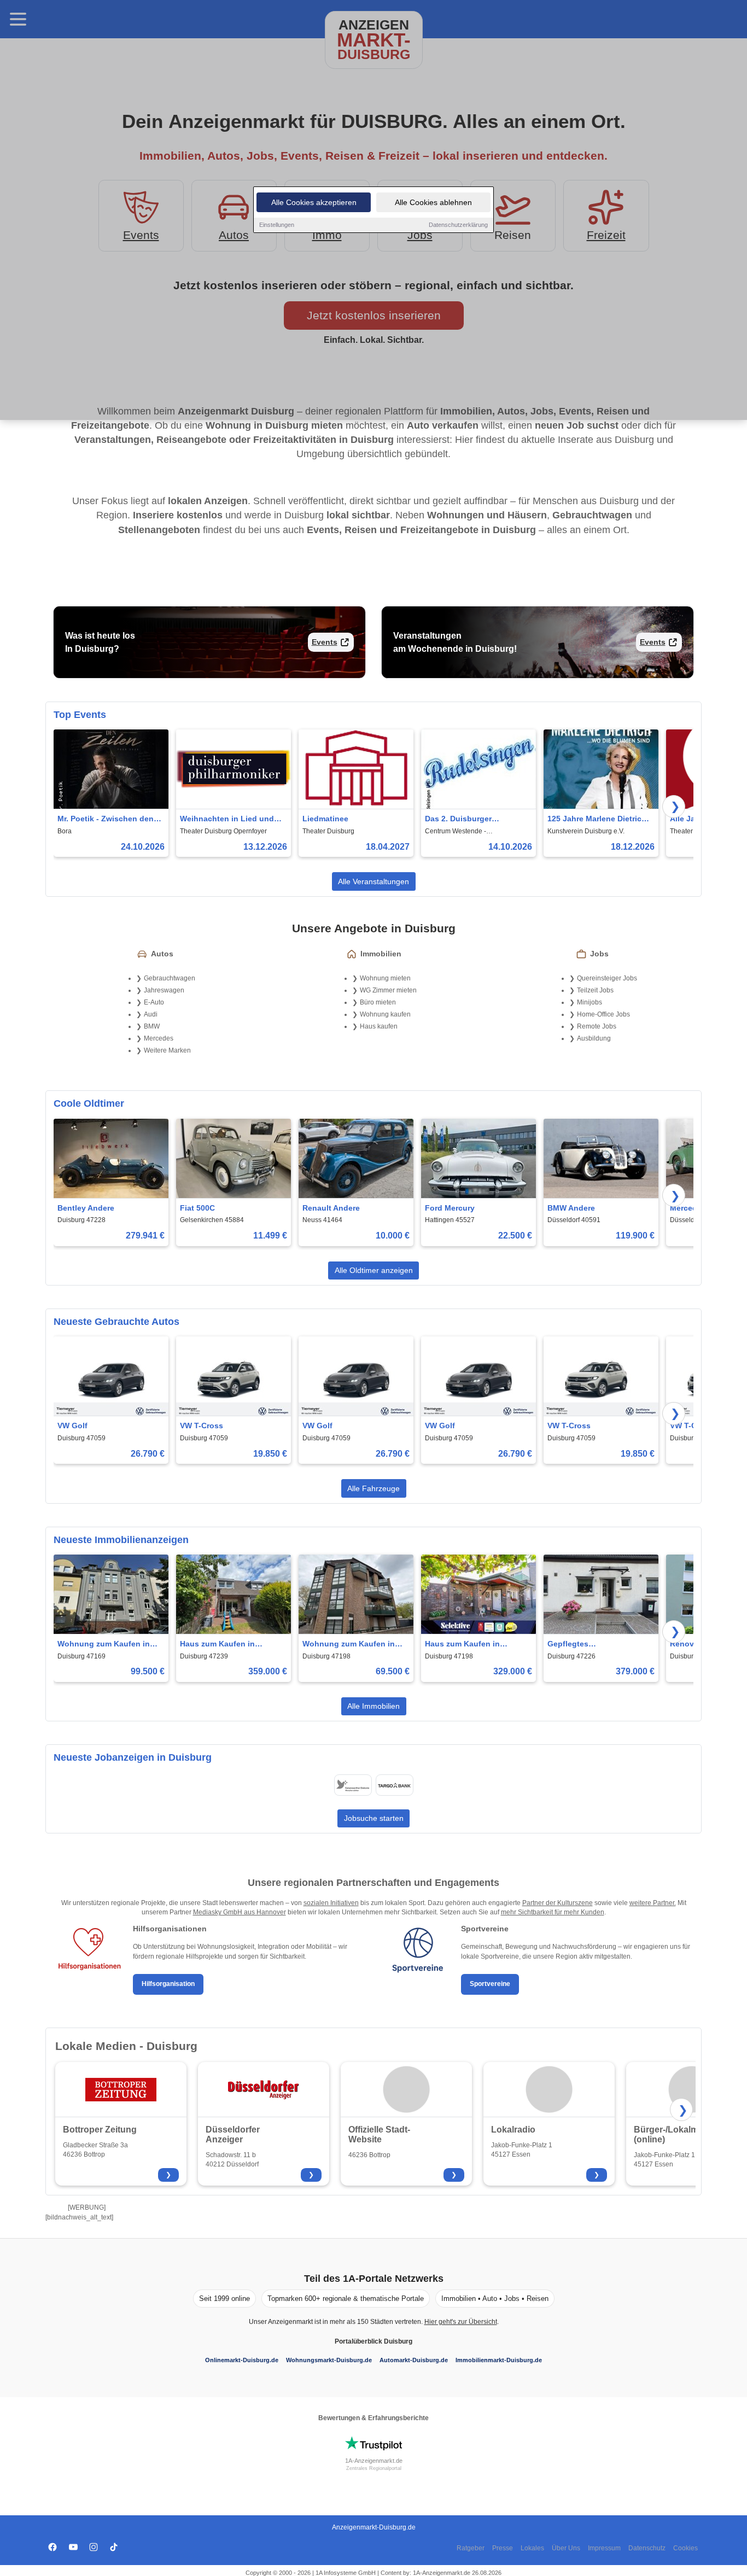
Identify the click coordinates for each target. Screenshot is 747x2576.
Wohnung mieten (385, 978)
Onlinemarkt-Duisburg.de (242, 2360)
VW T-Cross (202, 1426)
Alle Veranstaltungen (373, 881)
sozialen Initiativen (331, 1903)
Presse (503, 2548)
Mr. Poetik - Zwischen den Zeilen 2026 (106, 819)
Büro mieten (378, 1002)
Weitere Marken (167, 1050)
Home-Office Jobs (603, 1014)
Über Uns (566, 2548)
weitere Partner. (653, 1903)
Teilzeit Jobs (595, 990)
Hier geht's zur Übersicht (461, 2322)
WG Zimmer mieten (388, 990)
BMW (152, 1026)
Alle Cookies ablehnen (433, 202)
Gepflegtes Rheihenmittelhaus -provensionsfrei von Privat (597, 1645)
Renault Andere (331, 1208)
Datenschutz (647, 2548)
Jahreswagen (164, 990)
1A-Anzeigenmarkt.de (374, 2461)
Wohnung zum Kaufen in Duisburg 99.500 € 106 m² (104, 1645)
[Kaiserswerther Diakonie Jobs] (353, 1785)
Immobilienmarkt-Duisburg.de (499, 2360)
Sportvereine (490, 1984)
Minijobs (590, 1002)
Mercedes (159, 1038)
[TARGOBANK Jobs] (394, 1785)
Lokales (532, 2548)
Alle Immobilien (373, 1706)
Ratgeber (471, 2548)
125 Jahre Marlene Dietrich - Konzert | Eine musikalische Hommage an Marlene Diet (599, 819)
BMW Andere (571, 1208)
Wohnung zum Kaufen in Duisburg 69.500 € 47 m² (349, 1645)
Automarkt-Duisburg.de (414, 2360)
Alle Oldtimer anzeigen (374, 1270)
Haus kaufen (379, 1026)
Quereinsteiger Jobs (607, 978)
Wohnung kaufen (385, 1014)
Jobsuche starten (374, 1818)
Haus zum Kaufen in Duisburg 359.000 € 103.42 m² (229, 1645)
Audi (151, 1014)
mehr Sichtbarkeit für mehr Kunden (553, 1912)
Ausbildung (594, 1038)
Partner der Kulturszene (558, 1903)
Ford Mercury (450, 1208)
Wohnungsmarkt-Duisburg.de (329, 2360)
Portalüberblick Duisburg (373, 2341)
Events (325, 642)
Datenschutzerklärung (458, 225)
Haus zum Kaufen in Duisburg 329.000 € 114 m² (474, 1645)
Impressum (604, 2548)
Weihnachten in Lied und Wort (227, 819)
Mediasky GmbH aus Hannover (240, 1912)
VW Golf (72, 1426)
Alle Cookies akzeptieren (314, 202)
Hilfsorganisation (168, 1984)
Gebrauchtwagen (170, 978)
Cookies (685, 2548)
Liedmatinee (325, 819)
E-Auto (154, 1002)
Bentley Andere (86, 1208)
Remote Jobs (597, 1026)
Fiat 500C (197, 1208)
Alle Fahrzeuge (373, 1488)
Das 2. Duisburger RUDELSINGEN (458, 819)
